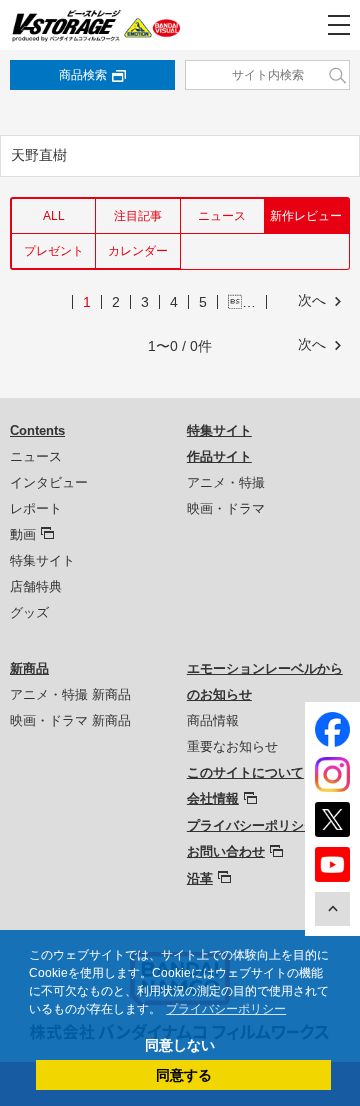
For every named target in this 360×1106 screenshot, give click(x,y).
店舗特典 (36, 586)
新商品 (29, 668)
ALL (54, 216)
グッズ (29, 612)
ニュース (222, 216)
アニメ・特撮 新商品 (70, 694)
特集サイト (42, 560)
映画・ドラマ (226, 508)
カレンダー (138, 251)
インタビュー (49, 482)
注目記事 (138, 216)
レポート (36, 508)
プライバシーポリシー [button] (226, 1009)
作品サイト (219, 456)
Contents (37, 430)
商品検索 (83, 75)
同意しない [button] (180, 1045)
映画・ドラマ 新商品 (70, 720)
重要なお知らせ (232, 746)
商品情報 (213, 720)
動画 (23, 534)
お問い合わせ (226, 851)
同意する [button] (184, 1075)
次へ (312, 300)
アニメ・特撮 (226, 482)
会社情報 (213, 798)
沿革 (200, 878)
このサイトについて (245, 772)
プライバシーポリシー (252, 825)
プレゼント (54, 251)
